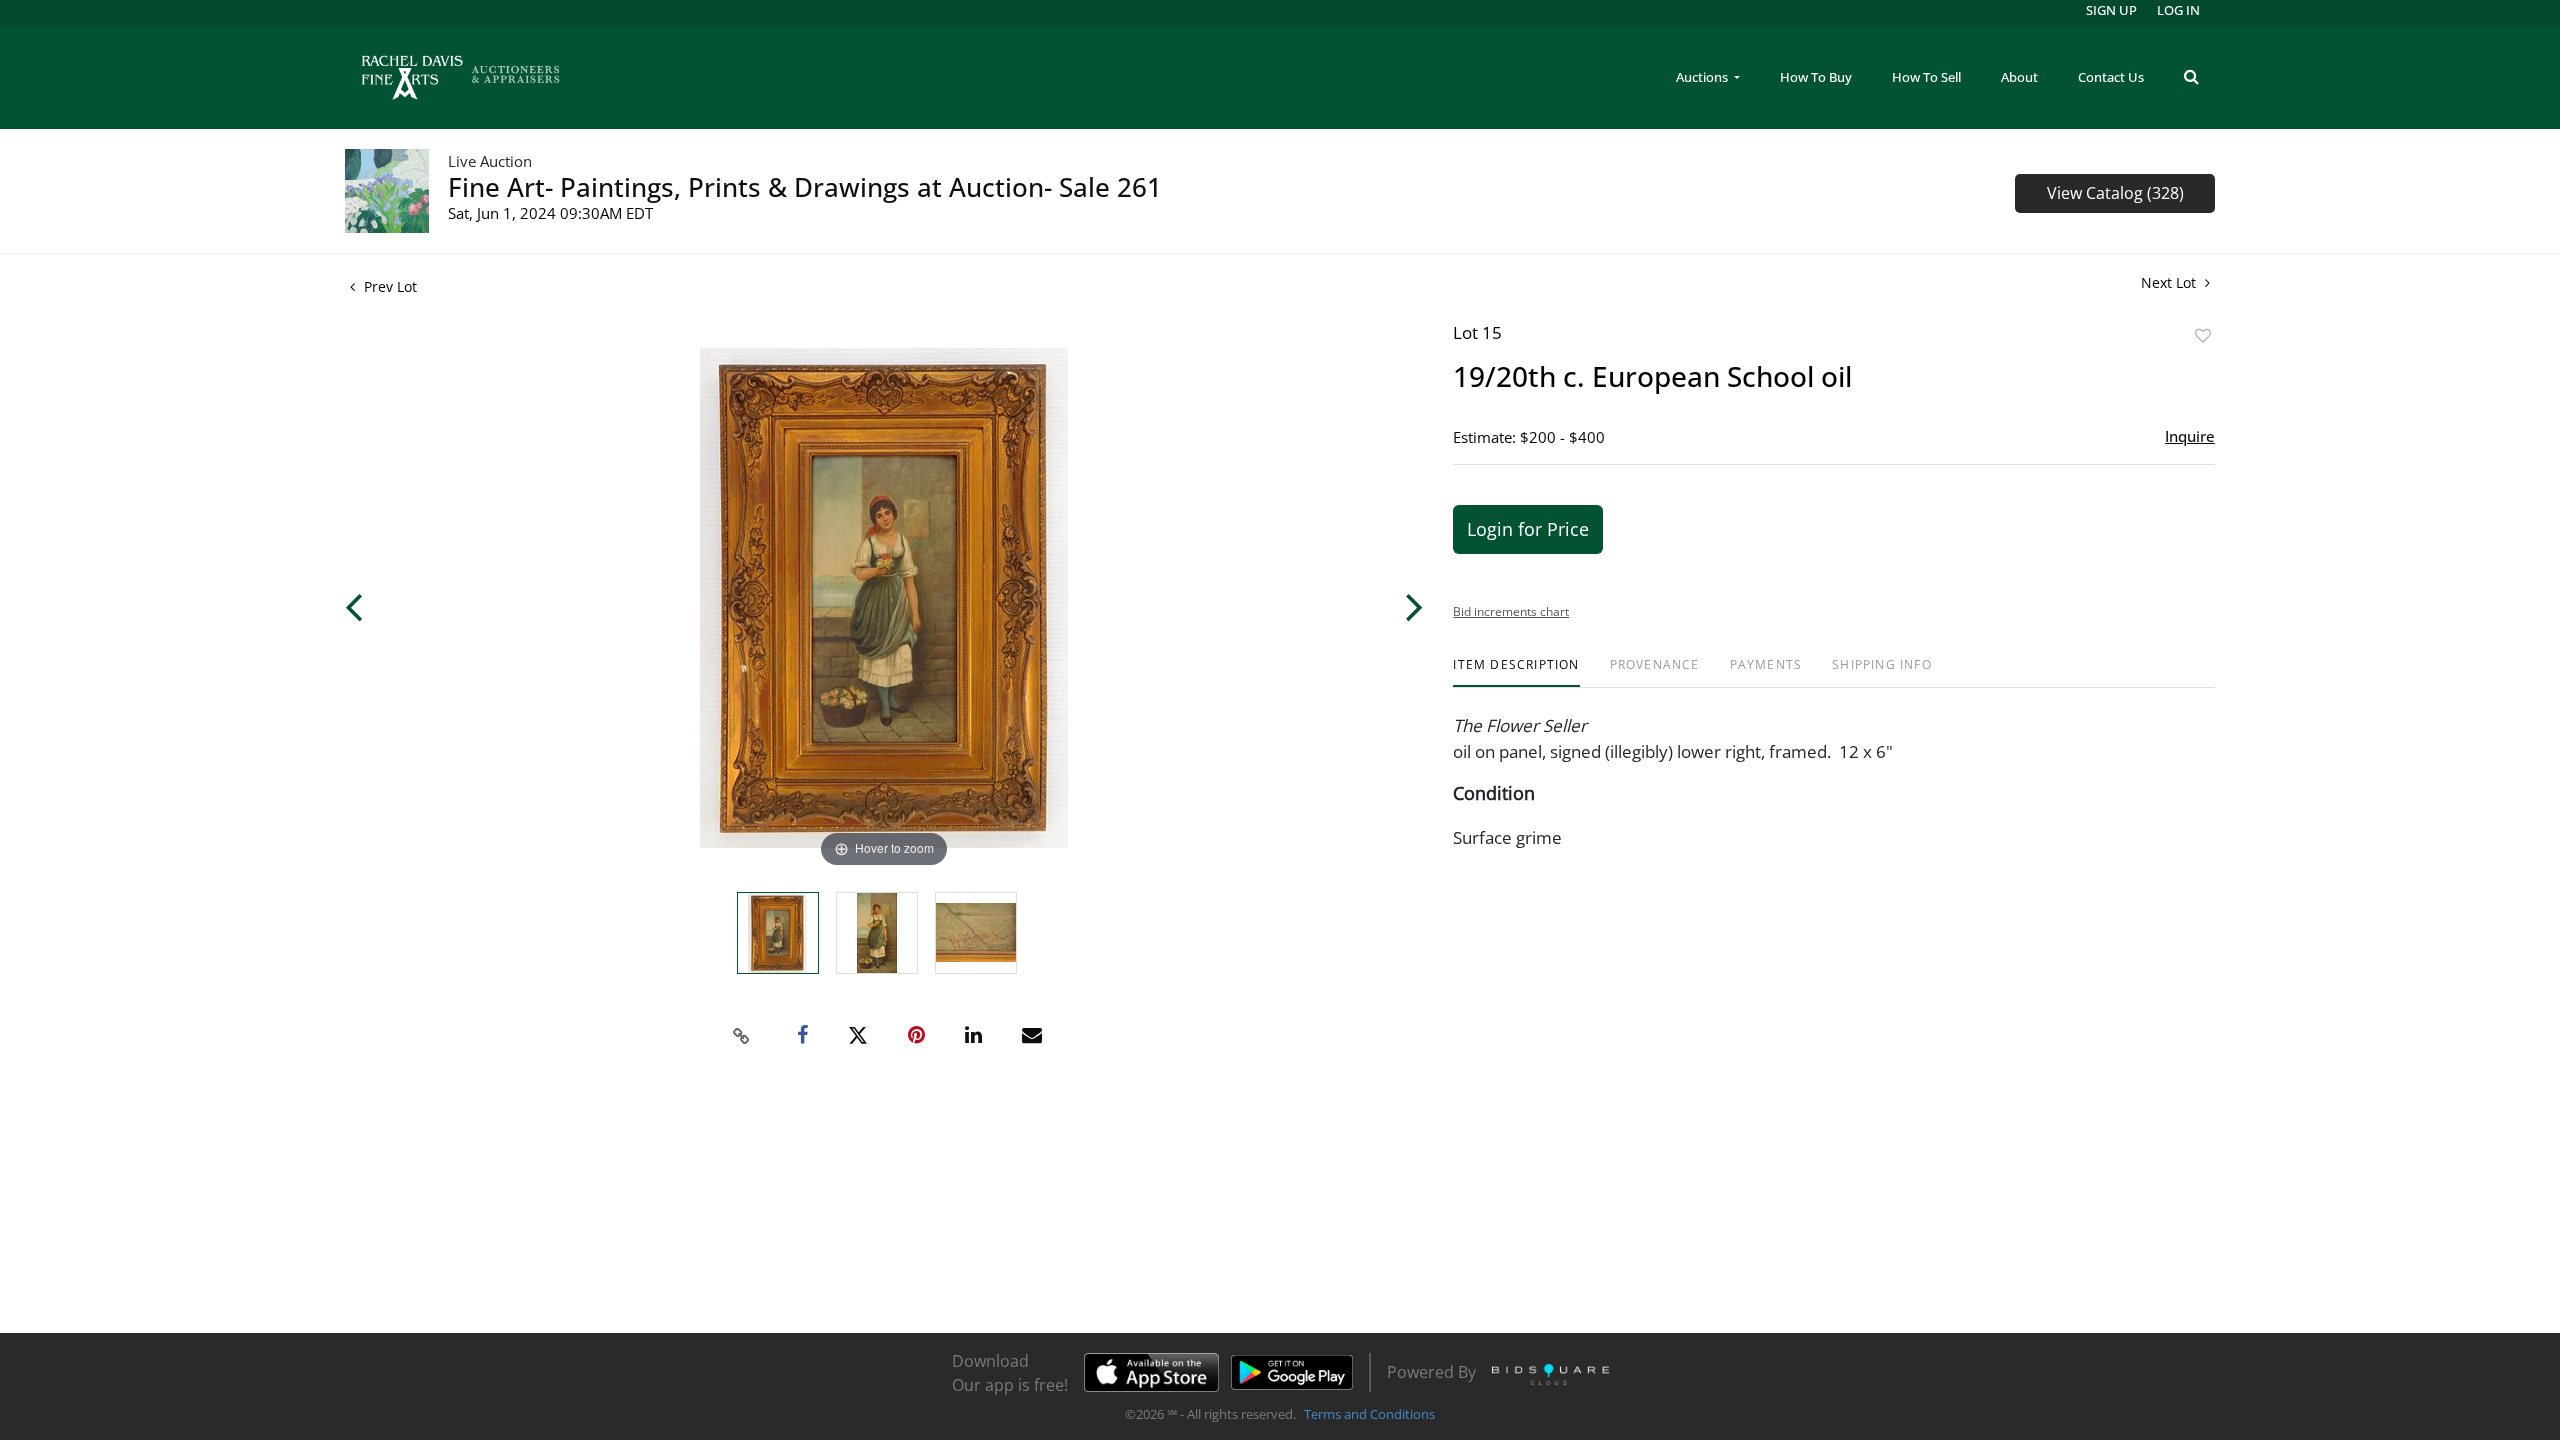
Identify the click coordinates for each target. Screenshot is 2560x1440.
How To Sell (1926, 77)
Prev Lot (388, 286)
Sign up (2111, 10)
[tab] (1516, 672)
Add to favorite (2203, 335)
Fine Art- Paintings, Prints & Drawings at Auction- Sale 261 (805, 187)
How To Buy (1816, 77)
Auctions (1703, 77)
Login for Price (1528, 529)
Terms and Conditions (1369, 1414)
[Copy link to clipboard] (742, 1036)
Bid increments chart (1511, 611)
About (2019, 77)
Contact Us (2111, 77)
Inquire (2190, 436)
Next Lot (2170, 282)
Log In (2178, 10)
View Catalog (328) (2115, 193)
